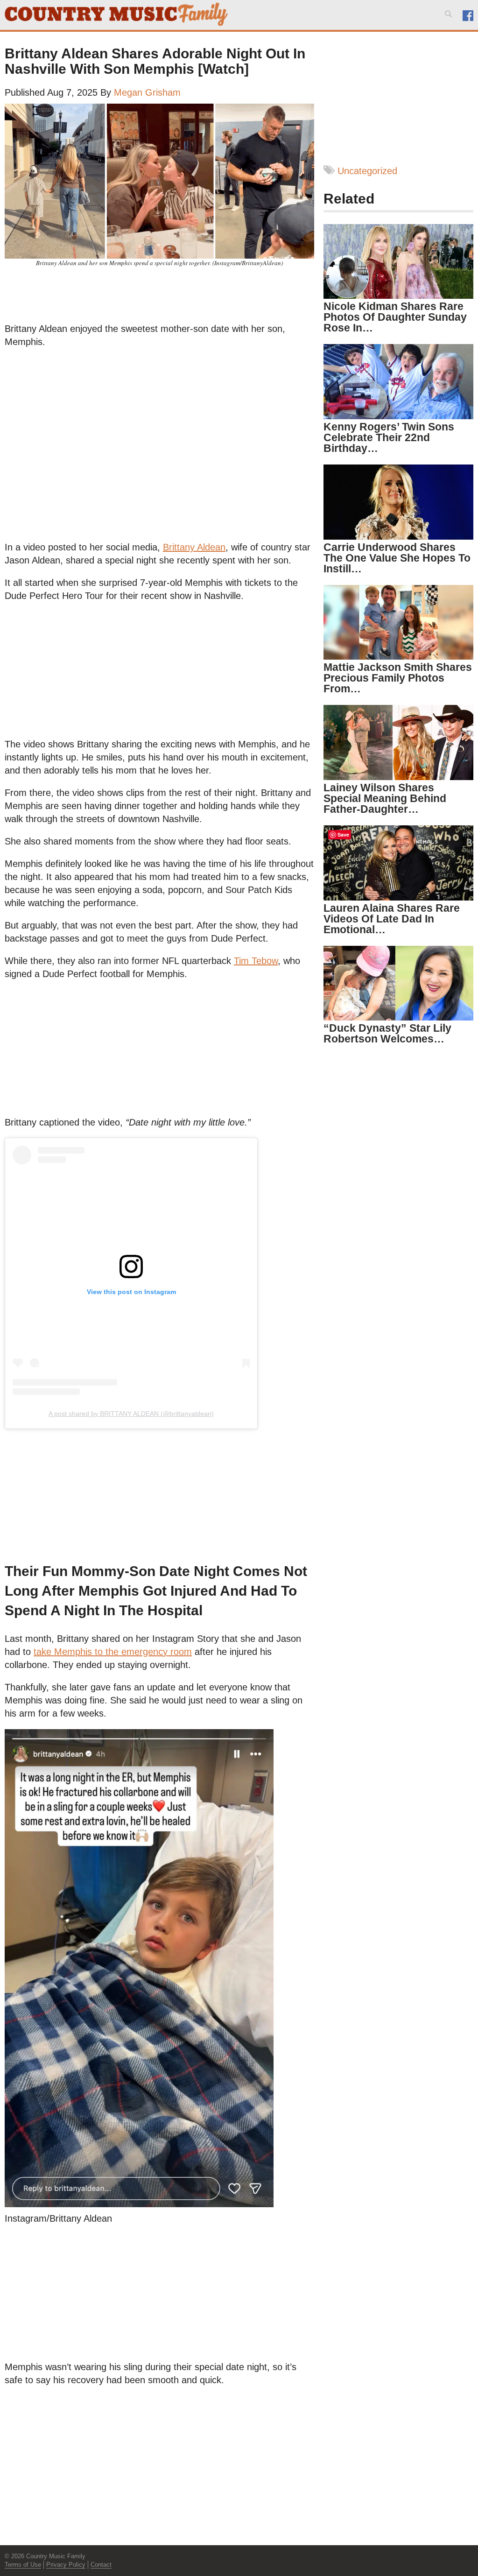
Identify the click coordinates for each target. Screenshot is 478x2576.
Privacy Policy (66, 2565)
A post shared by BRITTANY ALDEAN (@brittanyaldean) (131, 1414)
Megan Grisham (147, 92)
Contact (101, 2565)
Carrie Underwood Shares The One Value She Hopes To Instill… (397, 558)
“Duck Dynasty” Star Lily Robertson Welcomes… (387, 1033)
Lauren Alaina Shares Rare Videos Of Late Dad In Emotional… (392, 919)
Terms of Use (23, 2565)
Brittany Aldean (194, 547)
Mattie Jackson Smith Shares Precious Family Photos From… (398, 678)
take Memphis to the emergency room (113, 1652)
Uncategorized (367, 171)
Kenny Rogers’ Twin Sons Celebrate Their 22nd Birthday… (389, 437)
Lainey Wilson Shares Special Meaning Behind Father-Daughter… (385, 798)
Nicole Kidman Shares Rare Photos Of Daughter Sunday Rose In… (395, 317)
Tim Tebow (256, 961)
